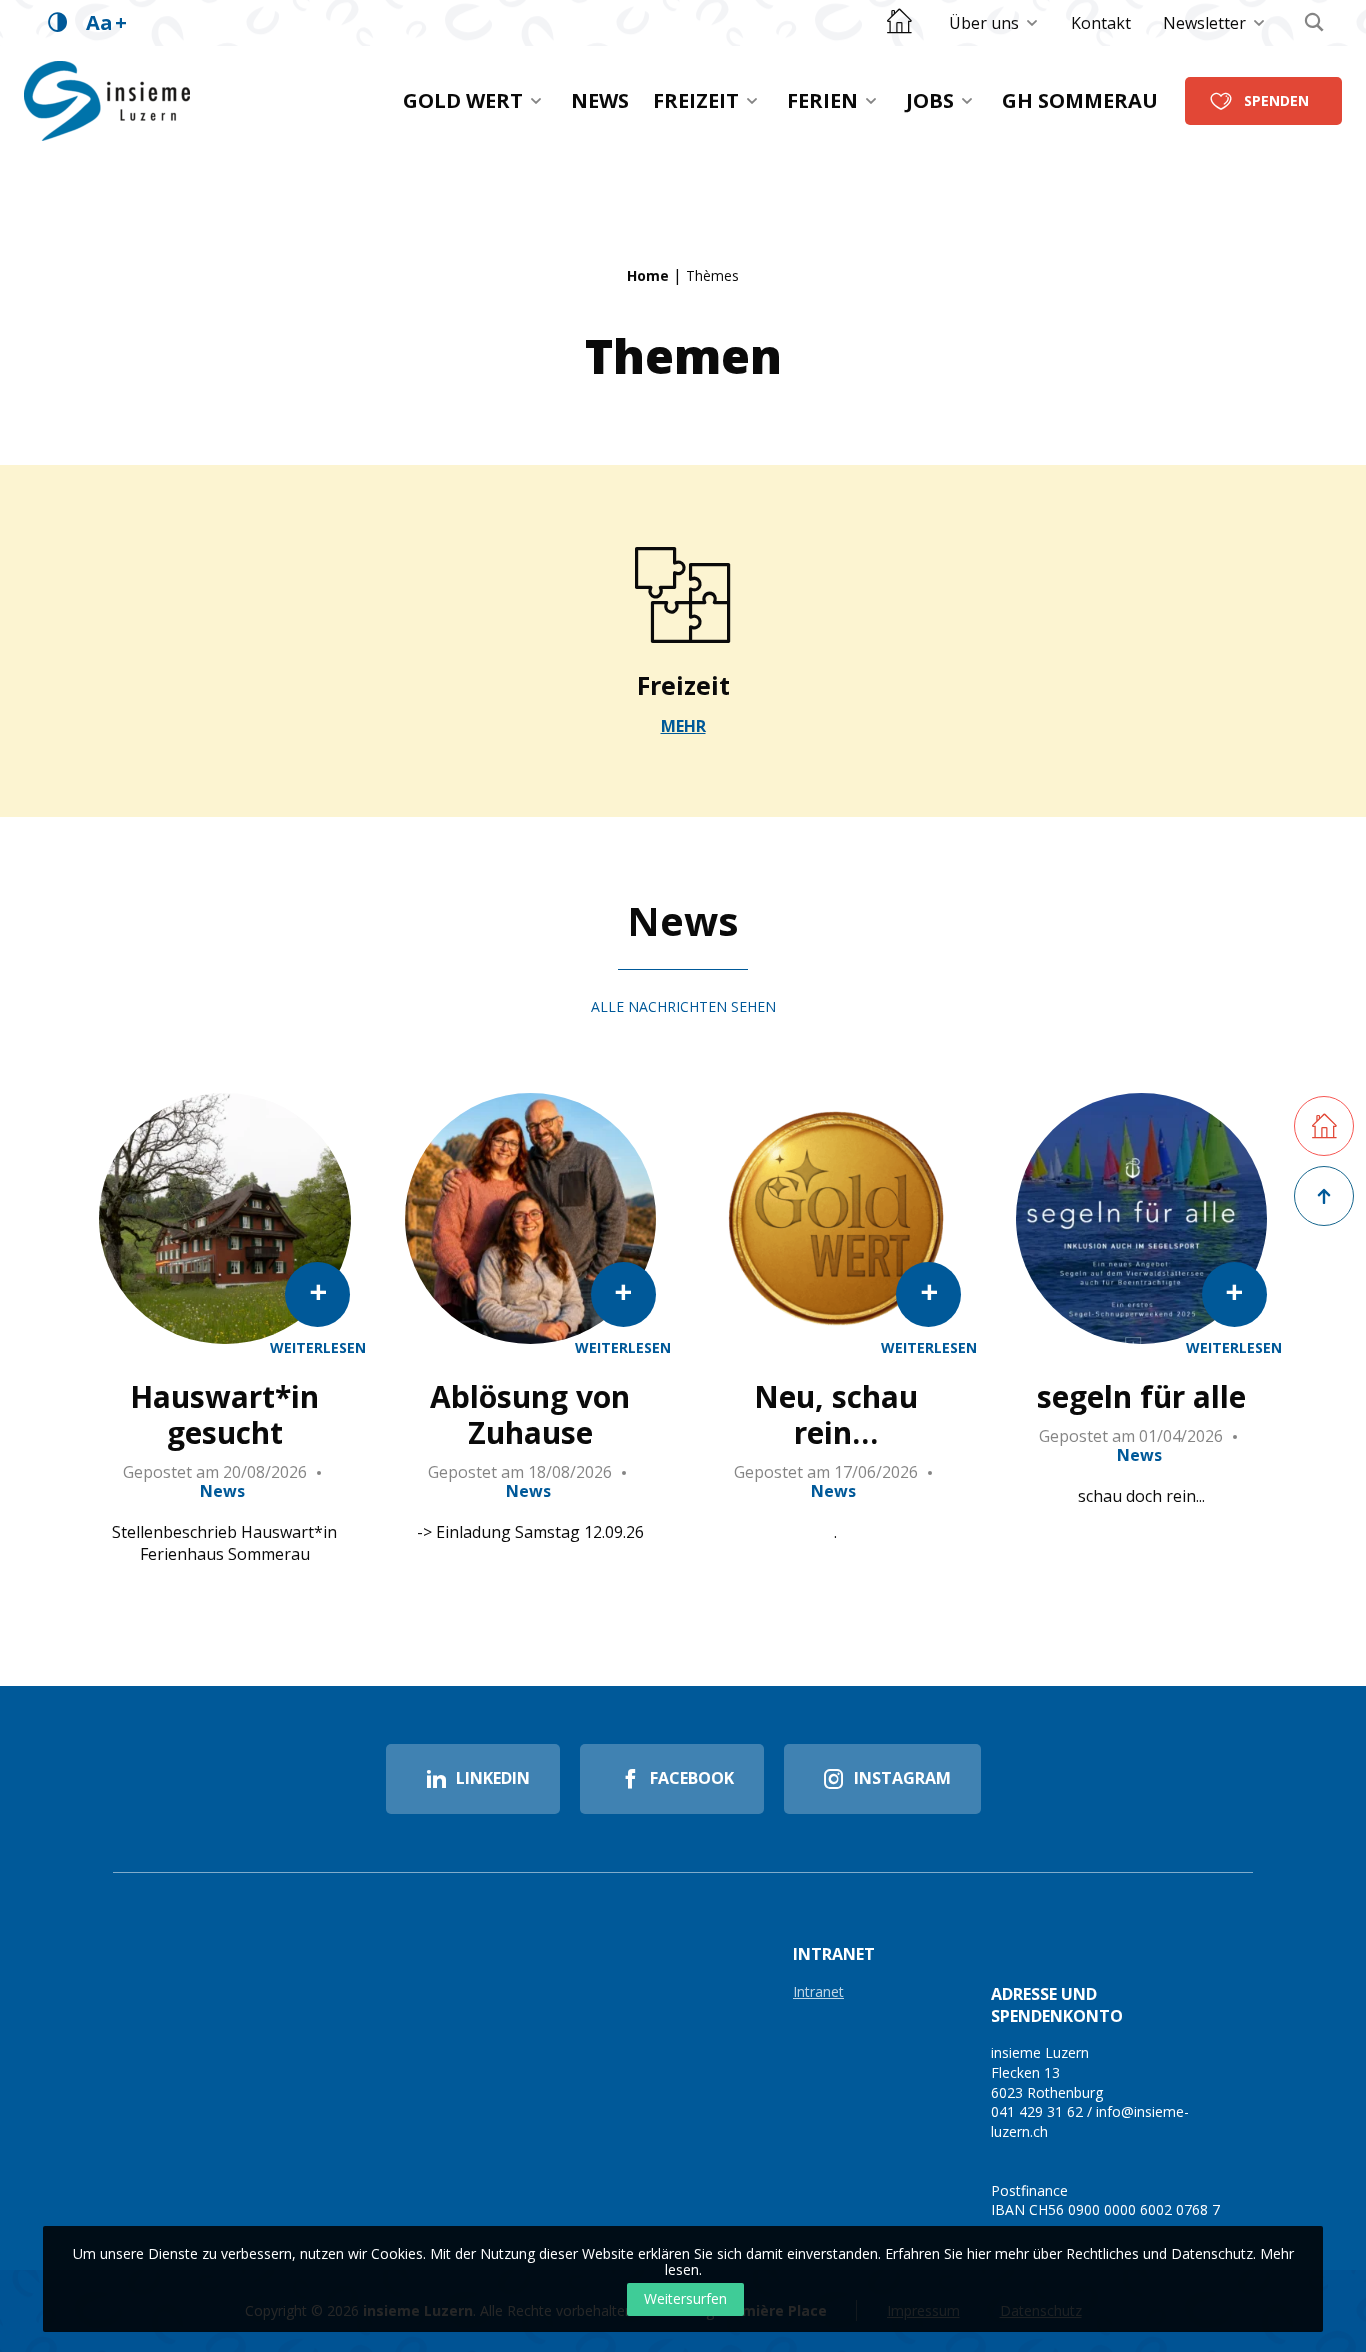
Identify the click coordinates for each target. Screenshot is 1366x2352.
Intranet (818, 1992)
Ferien (822, 100)
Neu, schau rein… (836, 1415)
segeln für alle (1141, 1397)
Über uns (984, 23)
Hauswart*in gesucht (224, 1415)
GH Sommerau (1080, 100)
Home (648, 275)
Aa (106, 22)
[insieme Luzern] (107, 101)
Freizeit (696, 100)
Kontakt (1101, 23)
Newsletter (1204, 23)
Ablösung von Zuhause (530, 1415)
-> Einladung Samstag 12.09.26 (530, 1532)
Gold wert (463, 100)
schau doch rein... (1141, 1496)
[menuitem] (994, 23)
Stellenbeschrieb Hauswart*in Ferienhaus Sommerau (224, 1543)
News (600, 100)
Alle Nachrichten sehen (683, 1006)
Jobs (930, 100)
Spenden (1276, 100)
